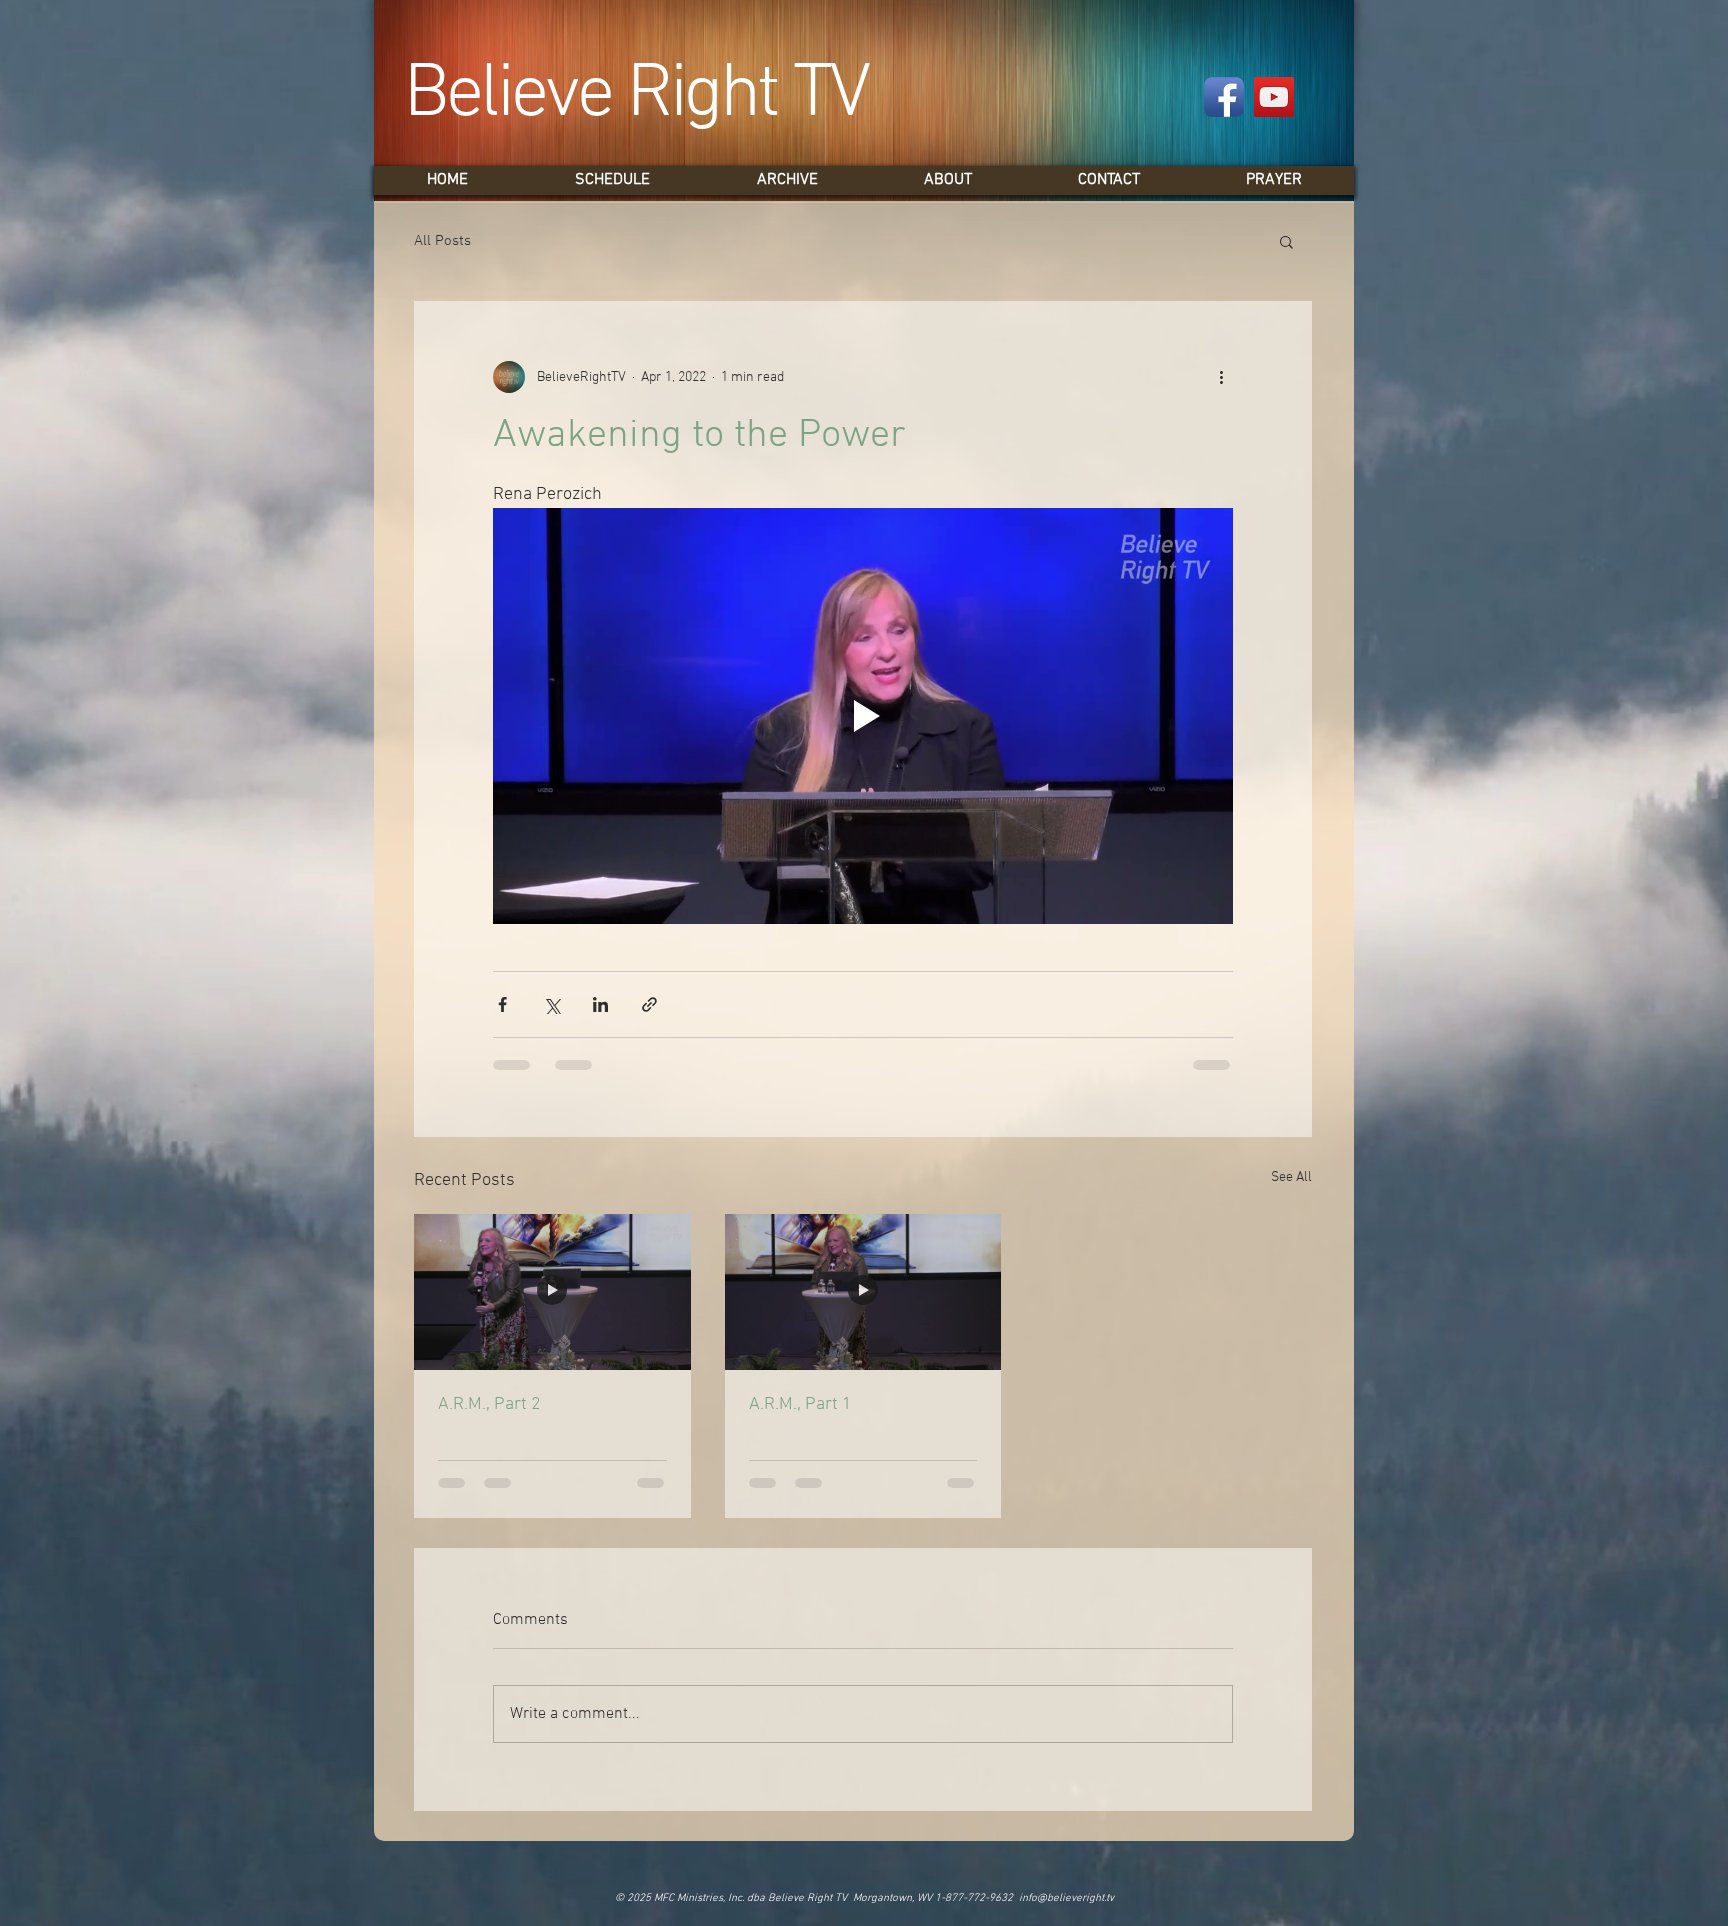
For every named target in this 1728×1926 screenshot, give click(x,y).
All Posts (442, 241)
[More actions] (1221, 377)
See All (1291, 1177)
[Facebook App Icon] (1224, 97)
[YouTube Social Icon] (1274, 97)
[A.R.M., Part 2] (552, 1292)
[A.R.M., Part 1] (863, 1292)
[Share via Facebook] (502, 1004)
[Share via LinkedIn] (600, 1004)
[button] (1286, 241)
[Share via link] (649, 1004)
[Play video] (863, 716)
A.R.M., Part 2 (489, 1404)
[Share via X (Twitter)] (551, 1004)
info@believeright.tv (1066, 1898)
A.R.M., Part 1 (800, 1404)
